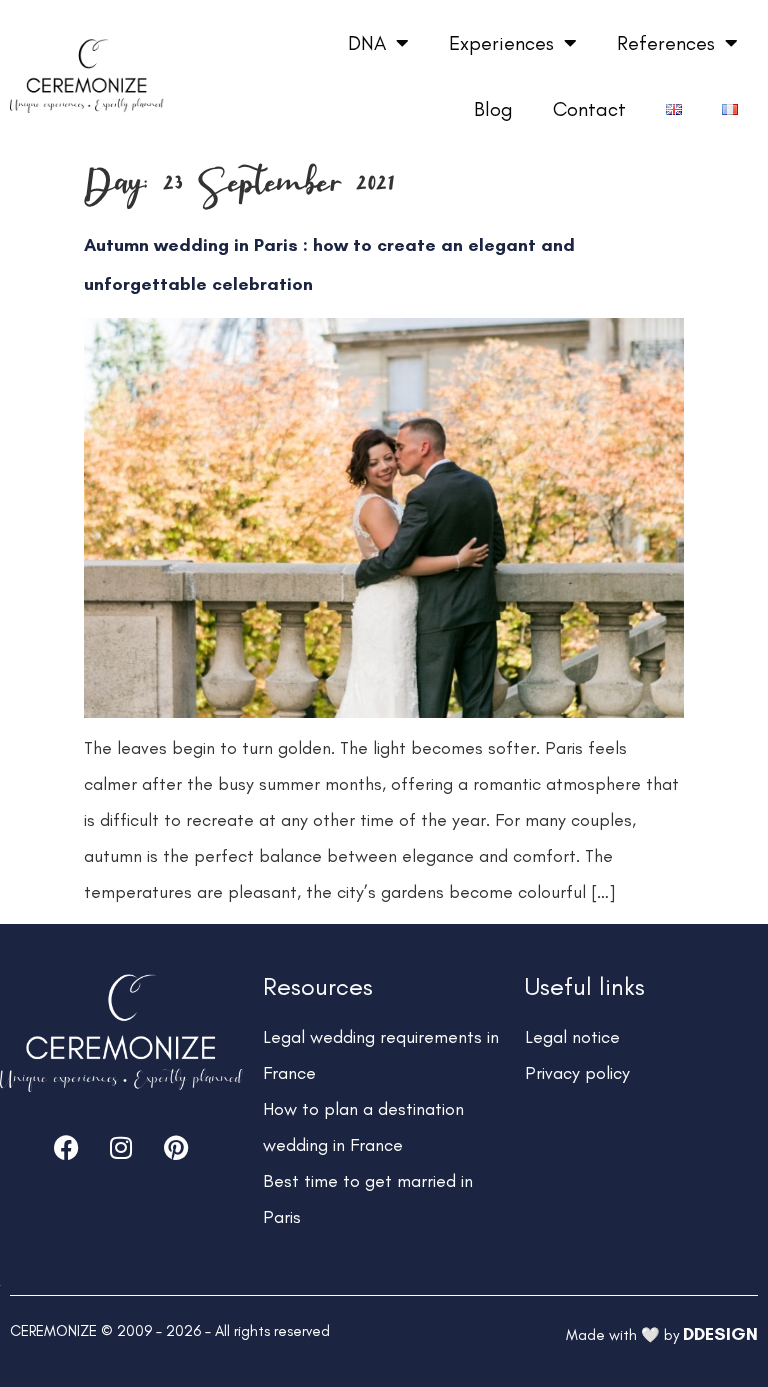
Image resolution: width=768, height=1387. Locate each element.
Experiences (501, 43)
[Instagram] (121, 1147)
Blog (493, 109)
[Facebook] (66, 1147)
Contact (589, 109)
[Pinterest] (176, 1147)
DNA (367, 43)
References (666, 43)
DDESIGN (720, 1334)
